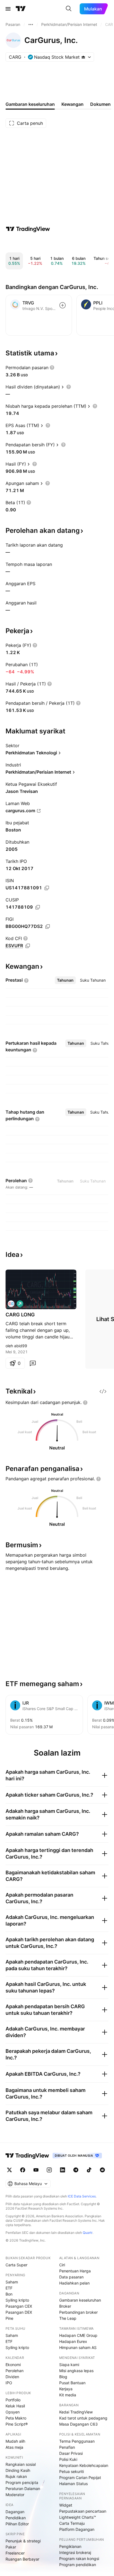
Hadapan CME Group (78, 2335)
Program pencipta (22, 2482)
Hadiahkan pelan (74, 2283)
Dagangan (15, 2512)
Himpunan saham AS (78, 2347)
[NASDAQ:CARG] (11, 1304)
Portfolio (13, 2400)
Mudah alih (15, 2441)
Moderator (15, 2495)
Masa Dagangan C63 (78, 2424)
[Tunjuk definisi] (52, 368)
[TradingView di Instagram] (49, 2170)
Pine (9, 2318)
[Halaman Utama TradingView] (21, 9)
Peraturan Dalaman (23, 2489)
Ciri (62, 2265)
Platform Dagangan (77, 2529)
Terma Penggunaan (77, 2441)
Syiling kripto (17, 2300)
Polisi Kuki (68, 2459)
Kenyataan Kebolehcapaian (84, 2465)
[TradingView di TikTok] (89, 2170)
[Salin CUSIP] (38, 907)
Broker (65, 2306)
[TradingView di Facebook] (23, 2170)
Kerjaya (66, 2389)
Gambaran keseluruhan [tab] (30, 104)
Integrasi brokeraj (75, 2552)
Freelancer (15, 2553)
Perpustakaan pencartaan (83, 2511)
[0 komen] (33, 1363)
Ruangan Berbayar (22, 2559)
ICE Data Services (82, 2196)
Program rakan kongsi (79, 2559)
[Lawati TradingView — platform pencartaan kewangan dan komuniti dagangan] (28, 229)
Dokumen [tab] (100, 104)
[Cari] (69, 9)
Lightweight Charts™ (78, 2517)
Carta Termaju (72, 2523)
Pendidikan (16, 2518)
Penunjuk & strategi (23, 2541)
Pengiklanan (70, 2546)
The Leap (68, 2318)
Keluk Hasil (15, 2406)
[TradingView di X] (9, 2170)
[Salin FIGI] (48, 927)
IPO (9, 2383)
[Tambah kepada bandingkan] (63, 305)
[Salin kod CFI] (28, 946)
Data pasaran (71, 2277)
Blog (63, 2377)
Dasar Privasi (71, 2453)
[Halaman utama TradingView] (27, 2156)
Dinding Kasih (18, 2470)
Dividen (12, 2377)
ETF (9, 2288)
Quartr (88, 2233)
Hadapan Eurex (73, 2341)
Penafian (67, 2447)
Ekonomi (13, 2365)
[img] (83, 57)
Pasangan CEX (19, 2306)
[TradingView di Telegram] (76, 2170)
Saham (12, 2282)
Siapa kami (69, 2365)
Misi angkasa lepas (76, 2371)
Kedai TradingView (76, 2412)
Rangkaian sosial (21, 2464)
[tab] (65, 980)
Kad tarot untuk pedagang (83, 2418)
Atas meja (14, 2447)
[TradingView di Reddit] (102, 2170)
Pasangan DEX (19, 2312)
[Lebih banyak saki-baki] (31, 25)
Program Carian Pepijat (80, 2478)
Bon (9, 2294)
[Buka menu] (8, 9)
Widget (66, 2505)
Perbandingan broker (78, 2312)
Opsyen (13, 2412)
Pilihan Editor (17, 2524)
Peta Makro (16, 2418)
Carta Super (16, 2265)
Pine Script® (17, 2424)
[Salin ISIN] (47, 888)
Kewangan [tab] (72, 104)
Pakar (11, 2547)
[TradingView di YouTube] (36, 2170)
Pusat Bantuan (72, 2383)
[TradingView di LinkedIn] (63, 2170)
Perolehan (15, 2371)
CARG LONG (20, 1315)
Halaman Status (73, 2484)
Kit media (68, 2395)
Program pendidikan (78, 2565)
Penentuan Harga (75, 2271)
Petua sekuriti (72, 2471)
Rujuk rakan (16, 2476)
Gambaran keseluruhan (80, 2300)
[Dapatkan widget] (103, 1391)
